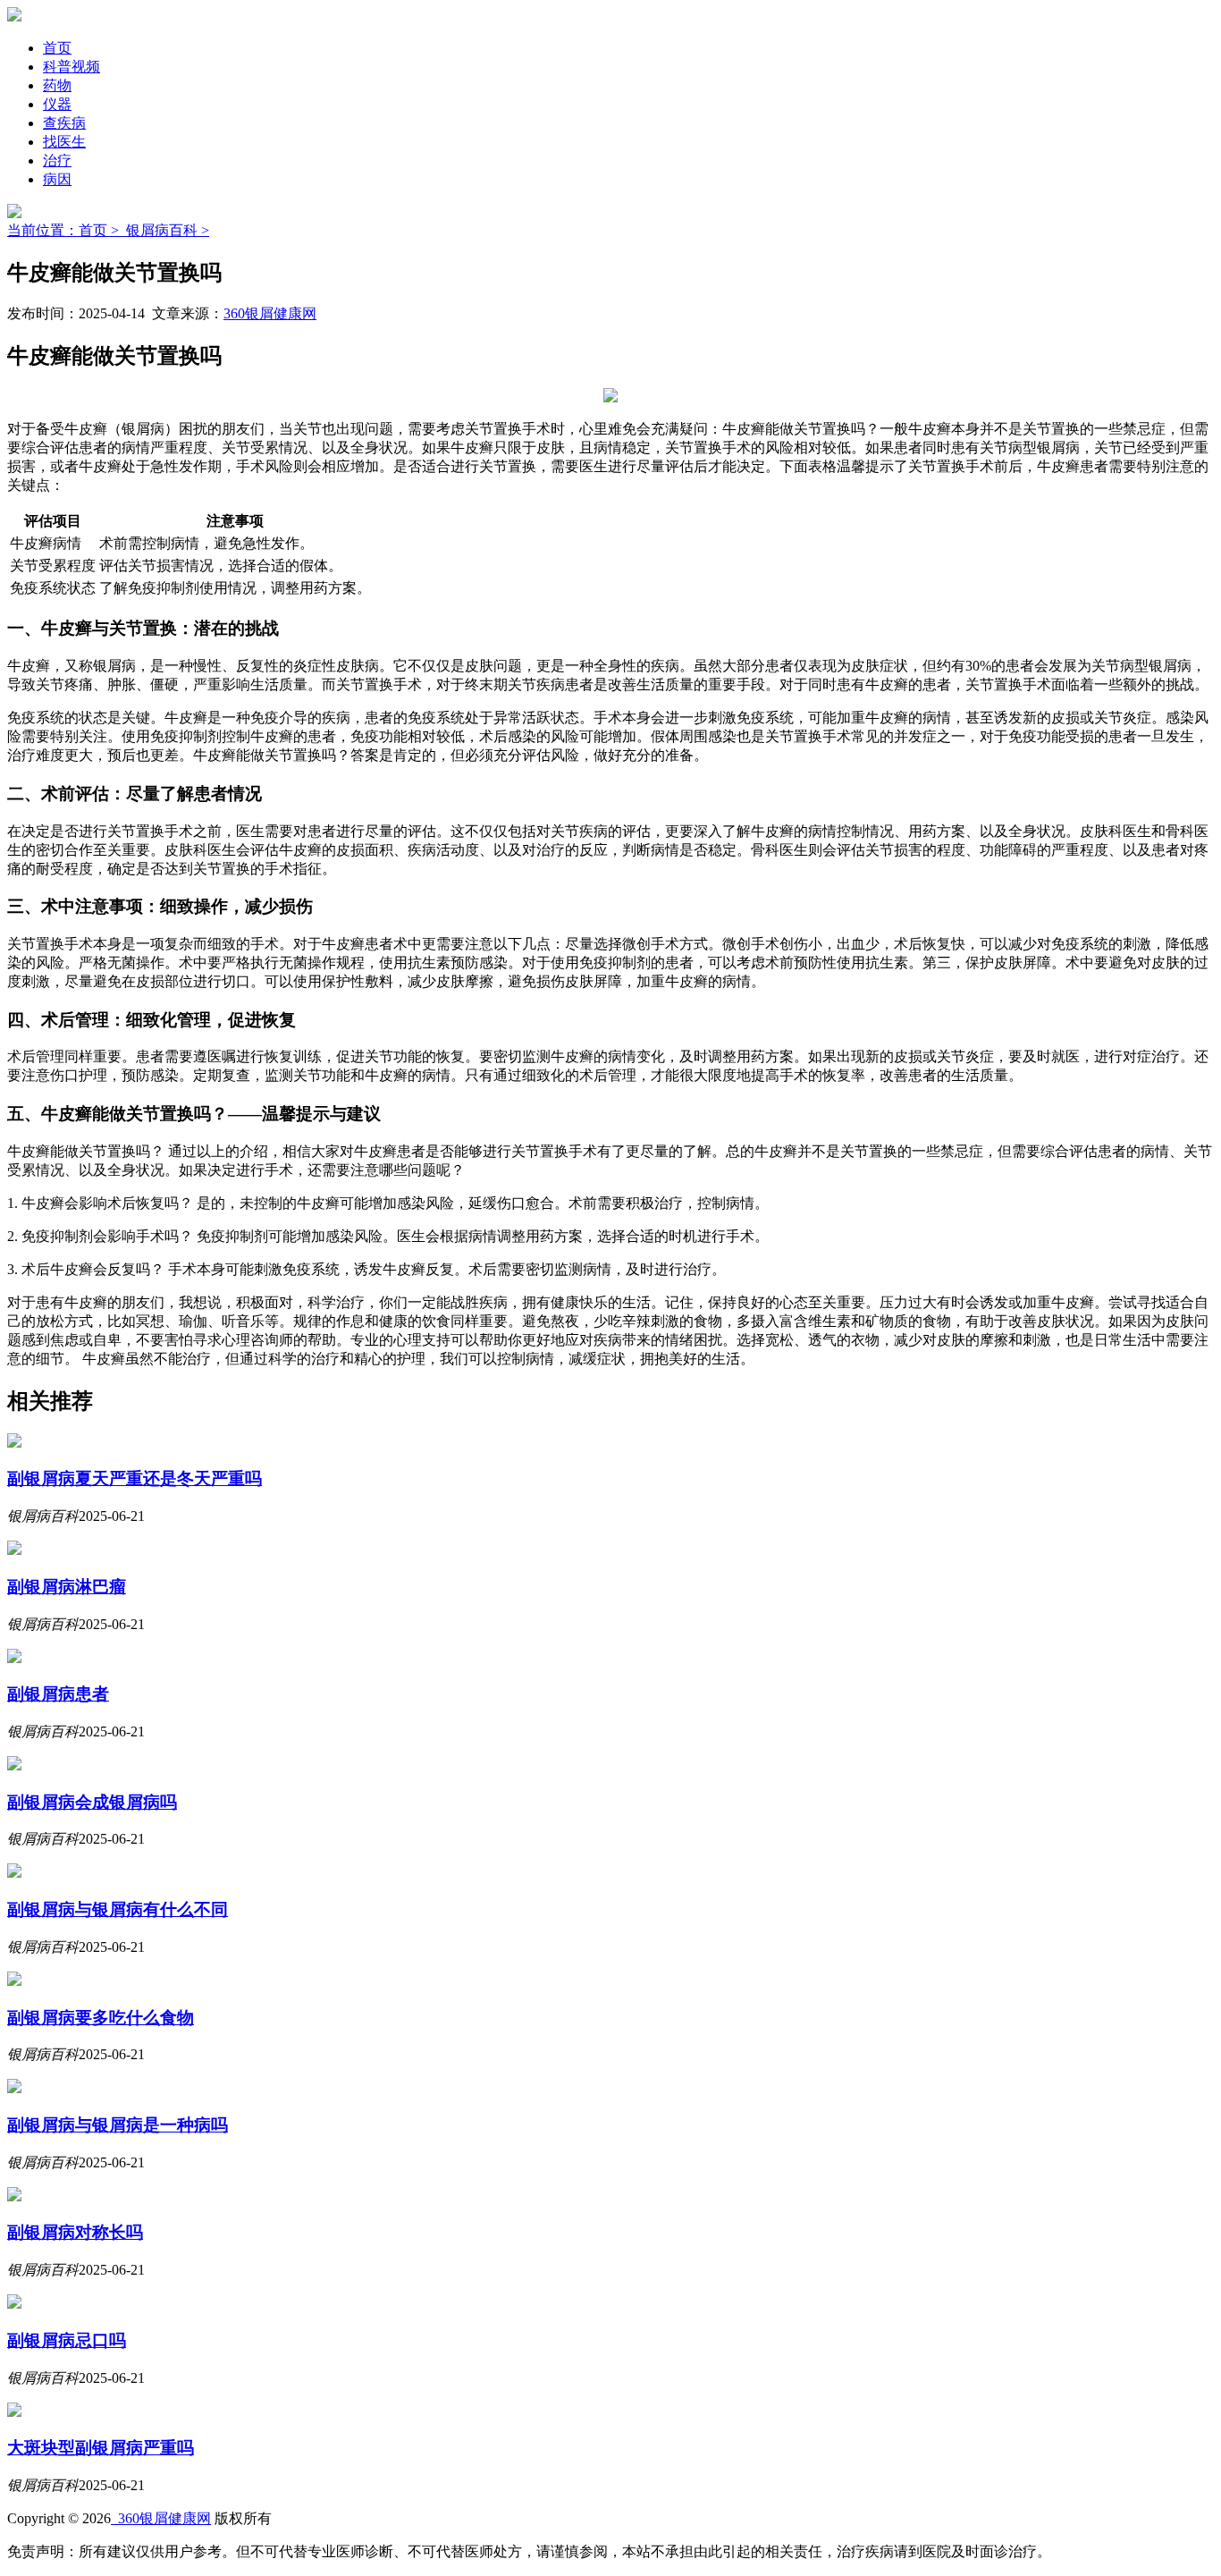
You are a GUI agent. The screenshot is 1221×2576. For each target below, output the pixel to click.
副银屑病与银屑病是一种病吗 (118, 2125)
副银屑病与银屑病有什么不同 (118, 1909)
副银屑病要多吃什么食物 (101, 2018)
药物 (57, 85)
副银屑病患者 (58, 1694)
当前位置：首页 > (67, 230)
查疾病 (64, 123)
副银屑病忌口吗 (67, 2340)
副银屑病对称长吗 (75, 2232)
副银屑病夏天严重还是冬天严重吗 (135, 1478)
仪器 (57, 104)
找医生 (64, 142)
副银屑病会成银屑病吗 (92, 1802)
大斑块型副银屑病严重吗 (101, 2448)
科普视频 (72, 67)
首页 (57, 48)
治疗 (57, 160)
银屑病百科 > (168, 230)
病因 (57, 179)
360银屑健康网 (270, 313)
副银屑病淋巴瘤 (67, 1587)
